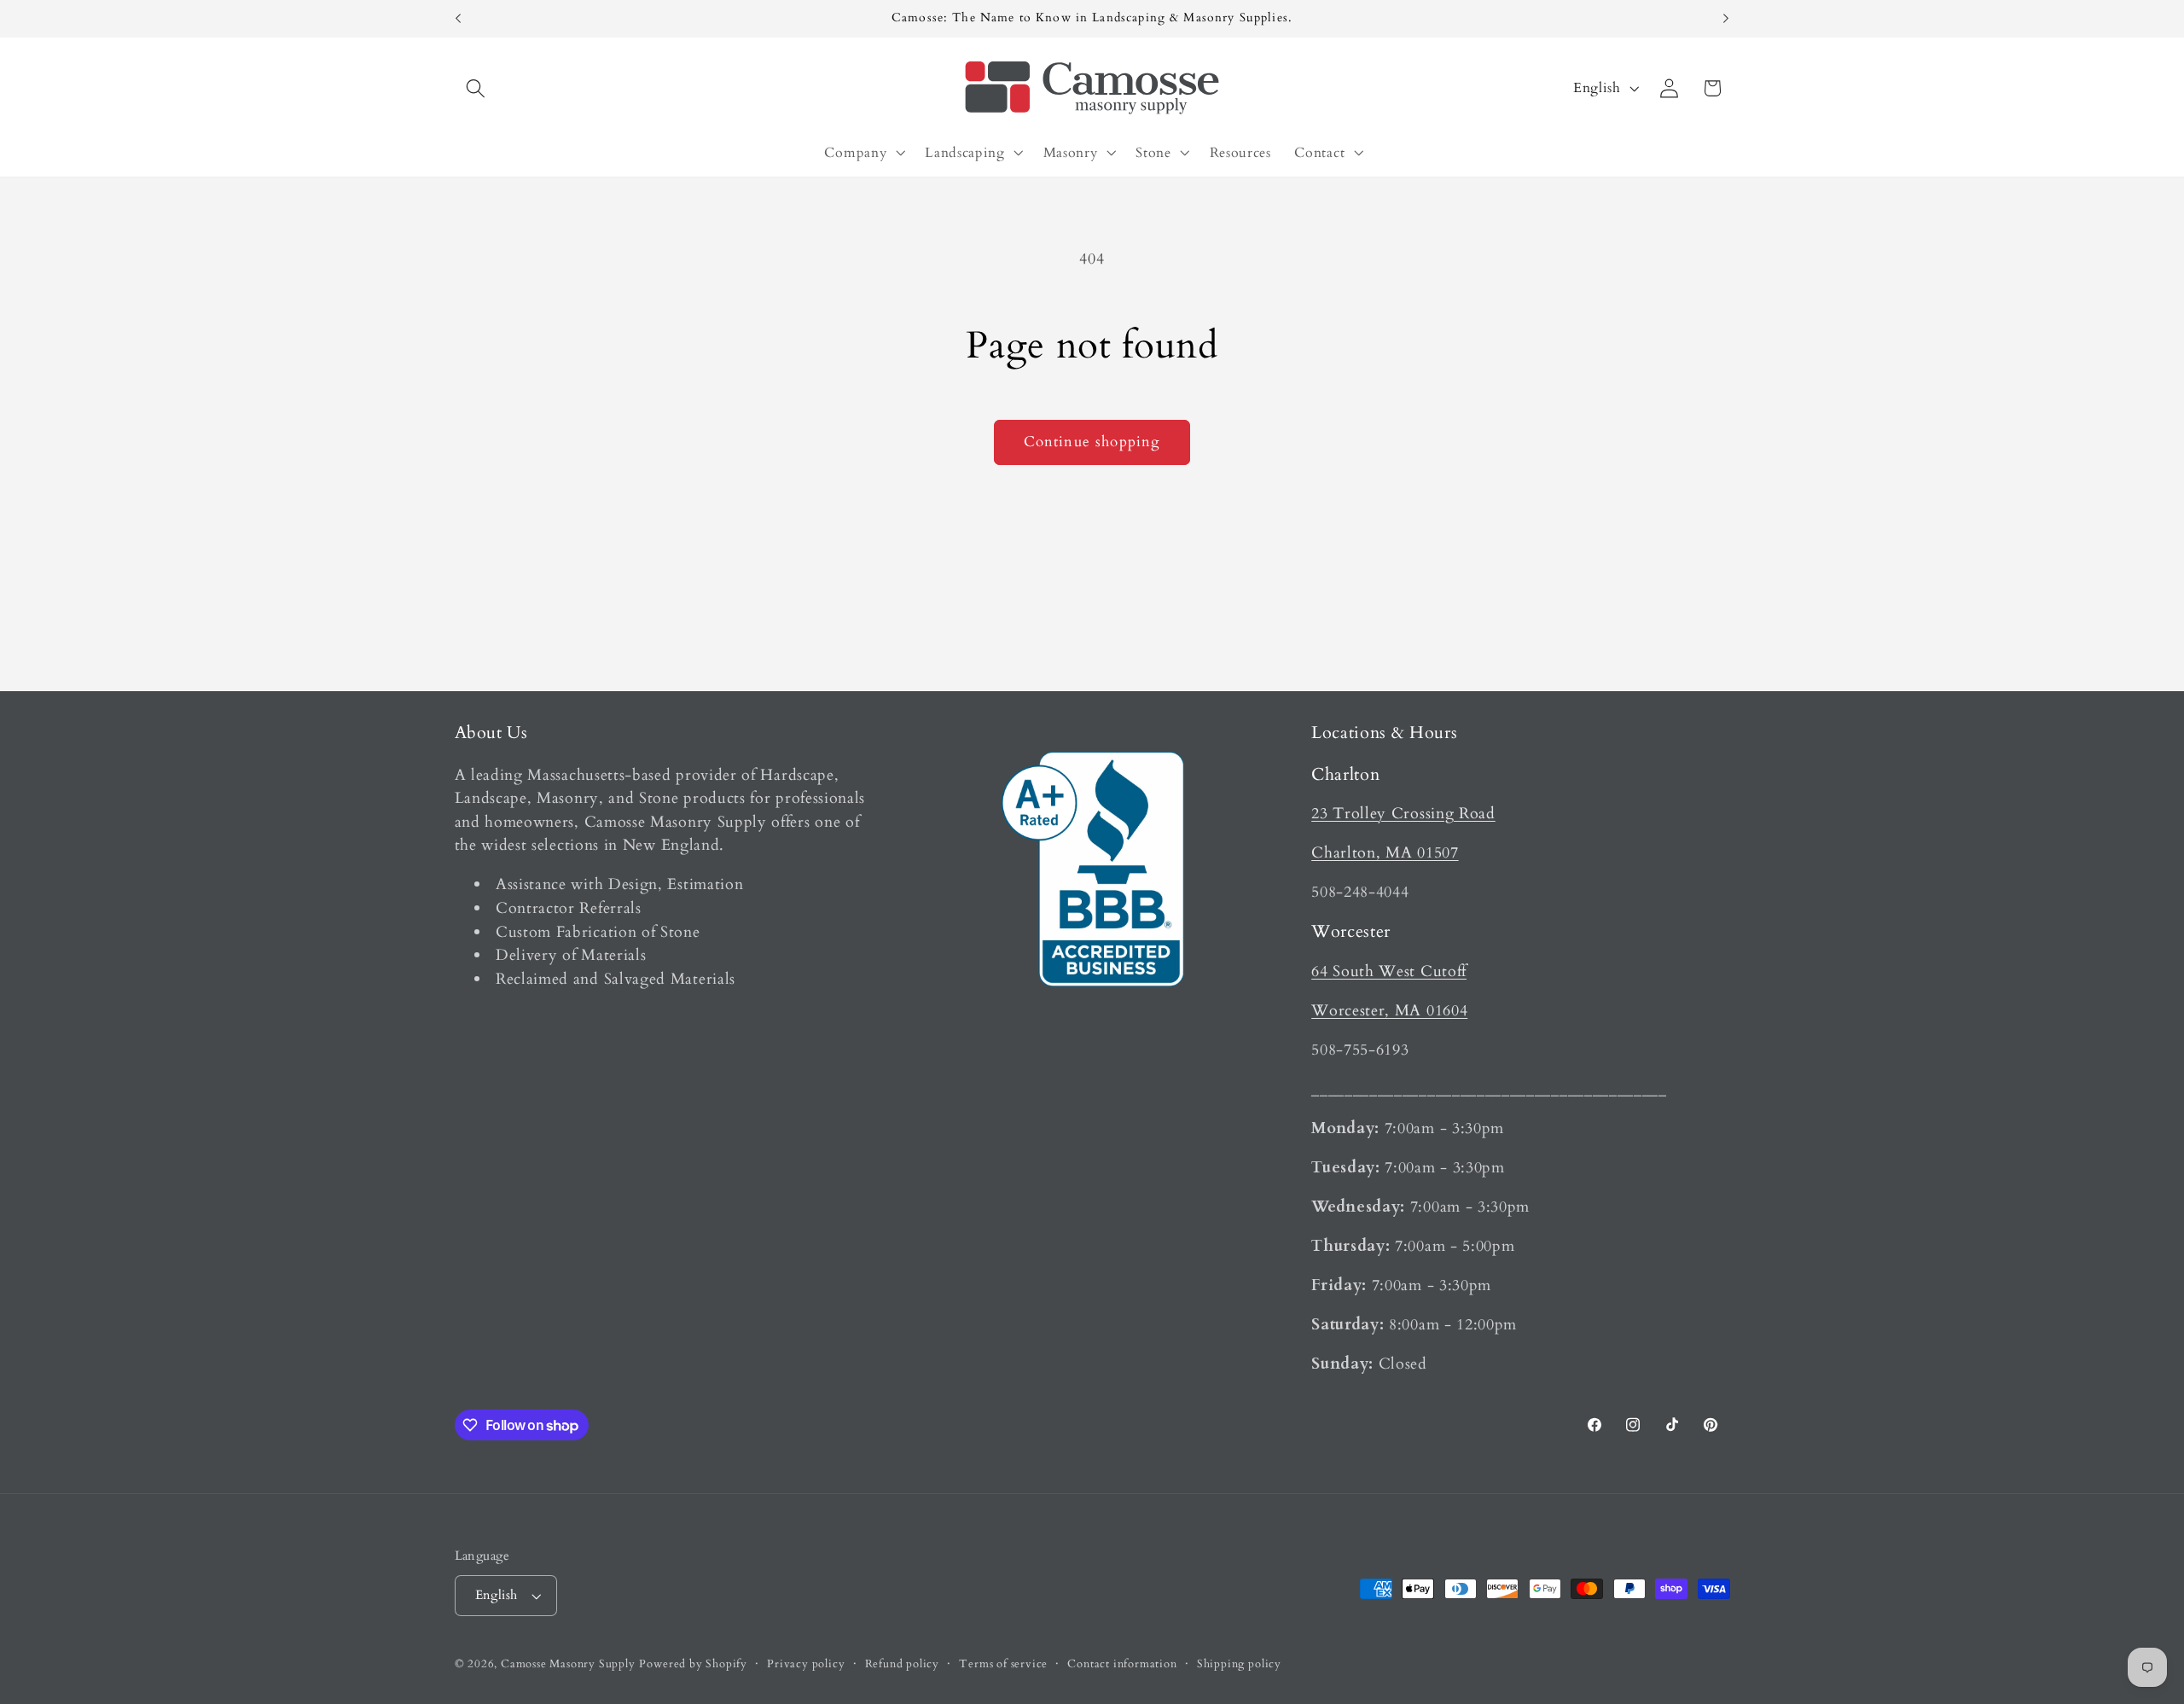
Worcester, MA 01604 (1389, 1011)
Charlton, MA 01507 (1385, 853)
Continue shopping (1092, 442)
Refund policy (902, 1664)
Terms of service (1003, 1664)
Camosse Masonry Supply (568, 1664)
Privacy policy (806, 1664)
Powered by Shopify (693, 1664)
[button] (476, 88)
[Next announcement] (1726, 19)
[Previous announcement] (458, 19)
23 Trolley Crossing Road (1403, 814)
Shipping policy (1239, 1664)
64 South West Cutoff (1389, 971)
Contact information (1122, 1664)
